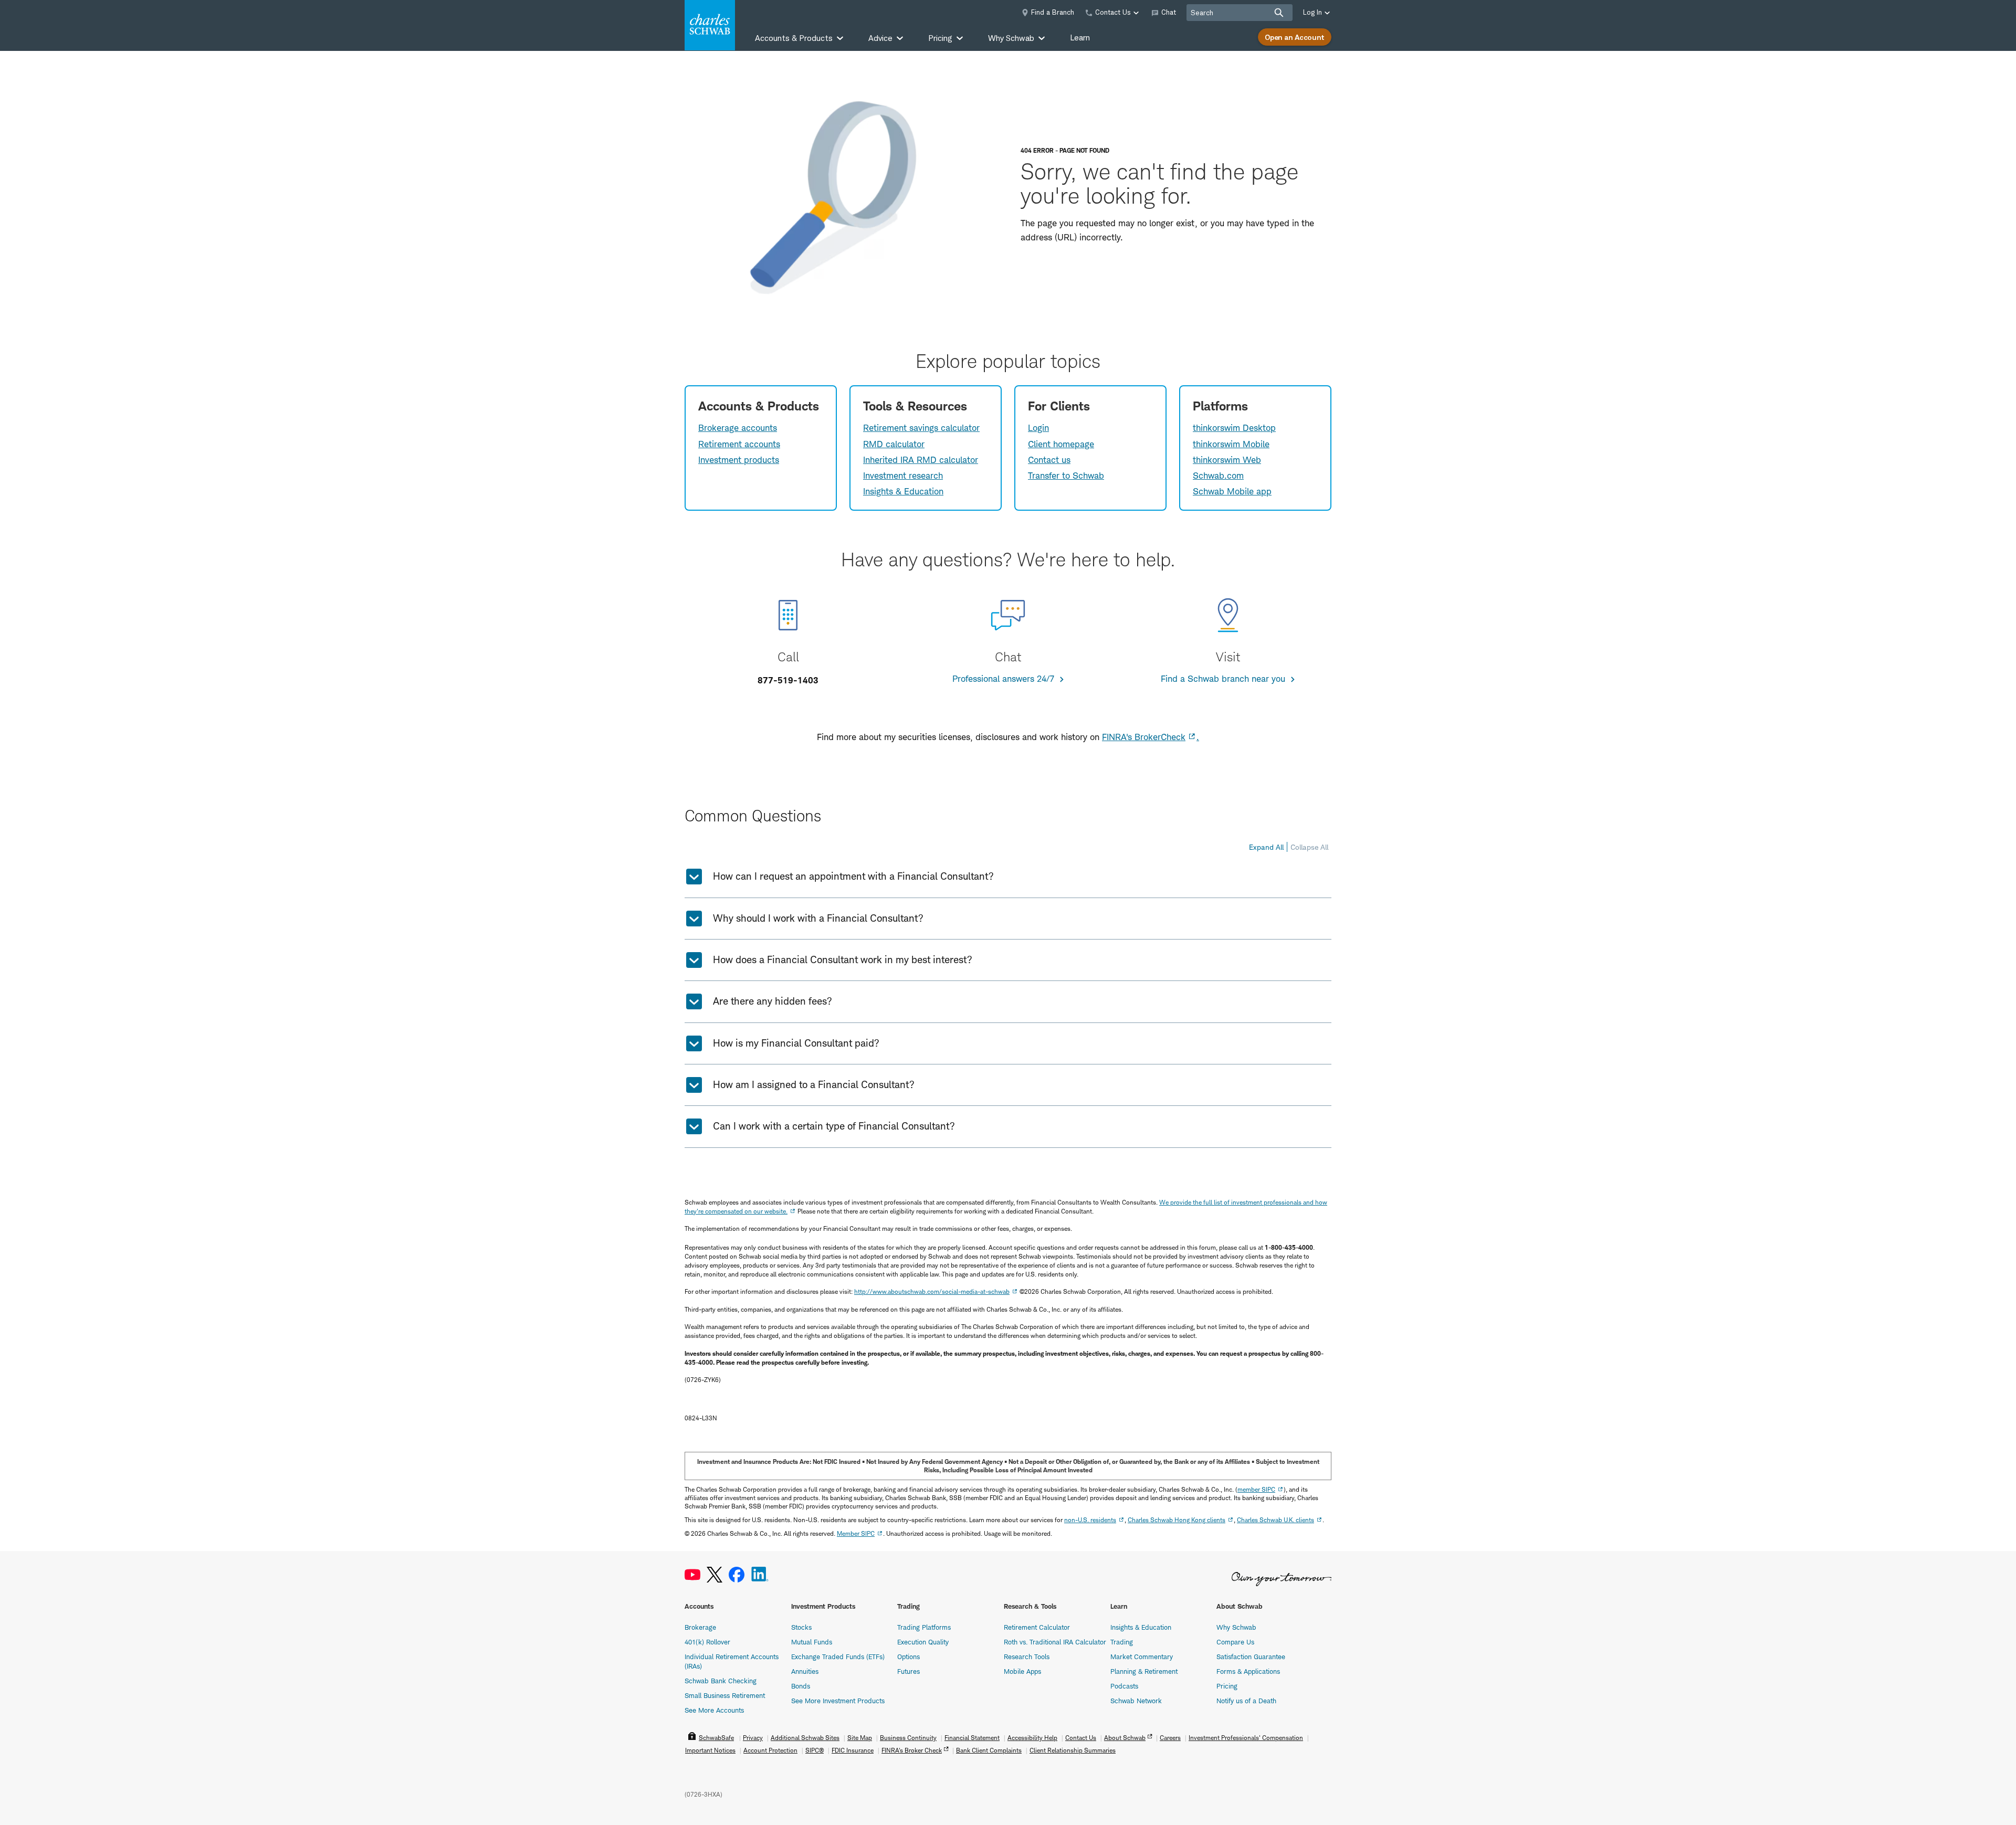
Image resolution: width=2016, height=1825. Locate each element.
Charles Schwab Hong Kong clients (1177, 1520)
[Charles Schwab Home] (710, 25)
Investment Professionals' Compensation (1246, 1738)
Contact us (1049, 460)
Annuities (805, 1671)
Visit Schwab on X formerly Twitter (715, 1575)
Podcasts (1124, 1686)
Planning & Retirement (1144, 1671)
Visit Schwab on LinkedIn (760, 1575)
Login (1038, 428)
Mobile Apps (1022, 1671)
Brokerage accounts (738, 428)
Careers (1170, 1738)
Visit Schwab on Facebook (737, 1575)
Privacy (753, 1738)
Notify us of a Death (1246, 1701)
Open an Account (1295, 37)
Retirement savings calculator (921, 428)
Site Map (860, 1738)
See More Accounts (714, 1710)
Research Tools (1027, 1657)
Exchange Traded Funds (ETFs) (838, 1657)
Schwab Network (1136, 1701)
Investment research (903, 476)
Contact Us (1081, 1738)
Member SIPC (856, 1533)
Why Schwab (1236, 1627)
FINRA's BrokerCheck (1144, 737)
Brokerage (700, 1627)
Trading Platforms (924, 1627)
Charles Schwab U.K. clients (1275, 1520)
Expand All (1266, 847)
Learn (1080, 38)
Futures (909, 1671)
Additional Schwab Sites (805, 1738)
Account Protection (770, 1750)
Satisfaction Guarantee (1251, 1657)
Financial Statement (972, 1738)
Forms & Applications (1248, 1671)
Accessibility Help (1032, 1738)
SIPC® (815, 1750)
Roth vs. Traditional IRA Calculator (1055, 1642)
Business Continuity (908, 1738)
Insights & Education (903, 491)
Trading (1122, 1642)
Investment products (739, 460)
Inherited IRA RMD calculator (921, 460)
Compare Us (1235, 1642)
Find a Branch (1053, 12)
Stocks (801, 1627)
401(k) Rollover (707, 1642)
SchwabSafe (716, 1738)
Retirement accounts (739, 444)
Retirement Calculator (1037, 1627)
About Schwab (1125, 1738)
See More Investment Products (838, 1701)
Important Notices (710, 1750)
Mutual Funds (812, 1642)
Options (909, 1657)
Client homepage (1061, 444)
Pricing (1227, 1686)
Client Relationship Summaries (1073, 1750)
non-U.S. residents (1090, 1520)
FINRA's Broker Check (912, 1750)
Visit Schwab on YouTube (692, 1575)
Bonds (801, 1686)
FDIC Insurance (853, 1750)
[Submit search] (1279, 13)
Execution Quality (923, 1642)
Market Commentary (1142, 1657)
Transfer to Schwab (1066, 476)
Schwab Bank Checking (721, 1681)
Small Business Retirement (725, 1695)
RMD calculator (894, 444)
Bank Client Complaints (989, 1750)
